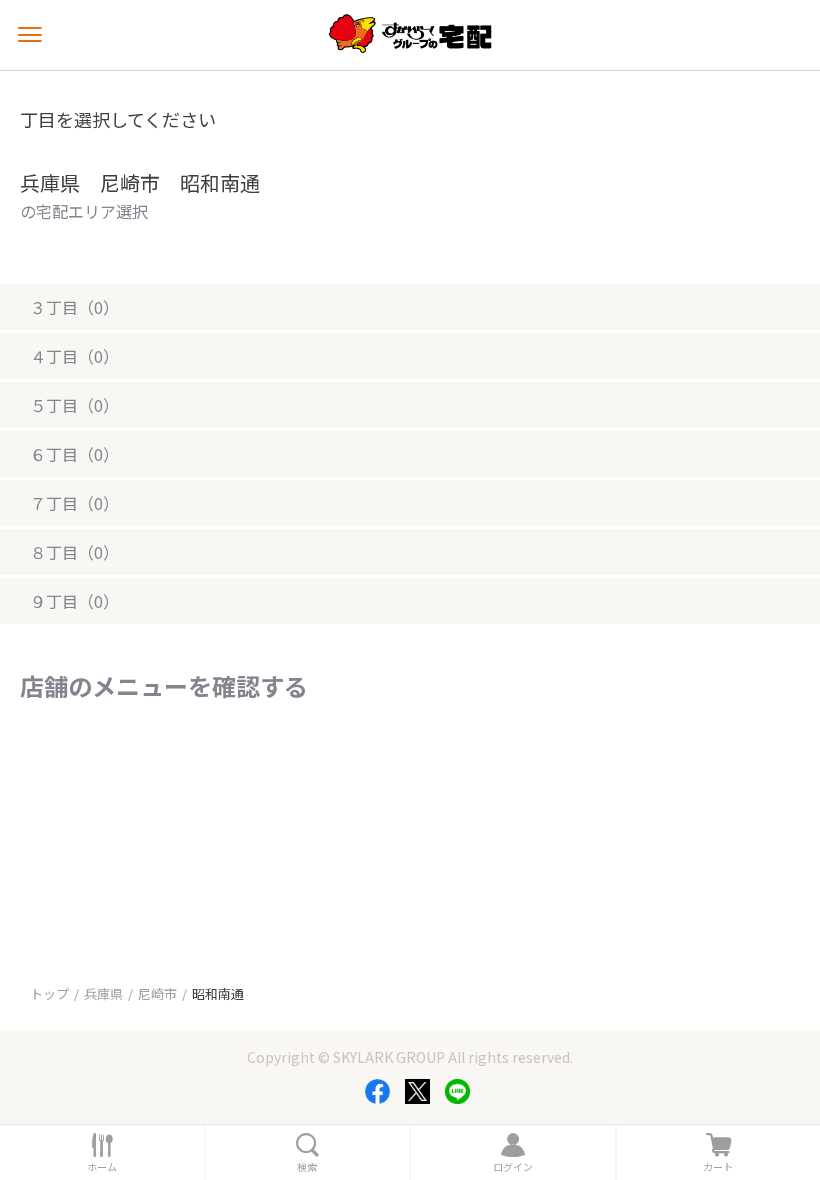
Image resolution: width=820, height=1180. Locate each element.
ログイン (513, 1167)
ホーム (102, 1167)
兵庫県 (103, 993)
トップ (49, 993)
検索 (307, 1167)
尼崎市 (157, 993)
